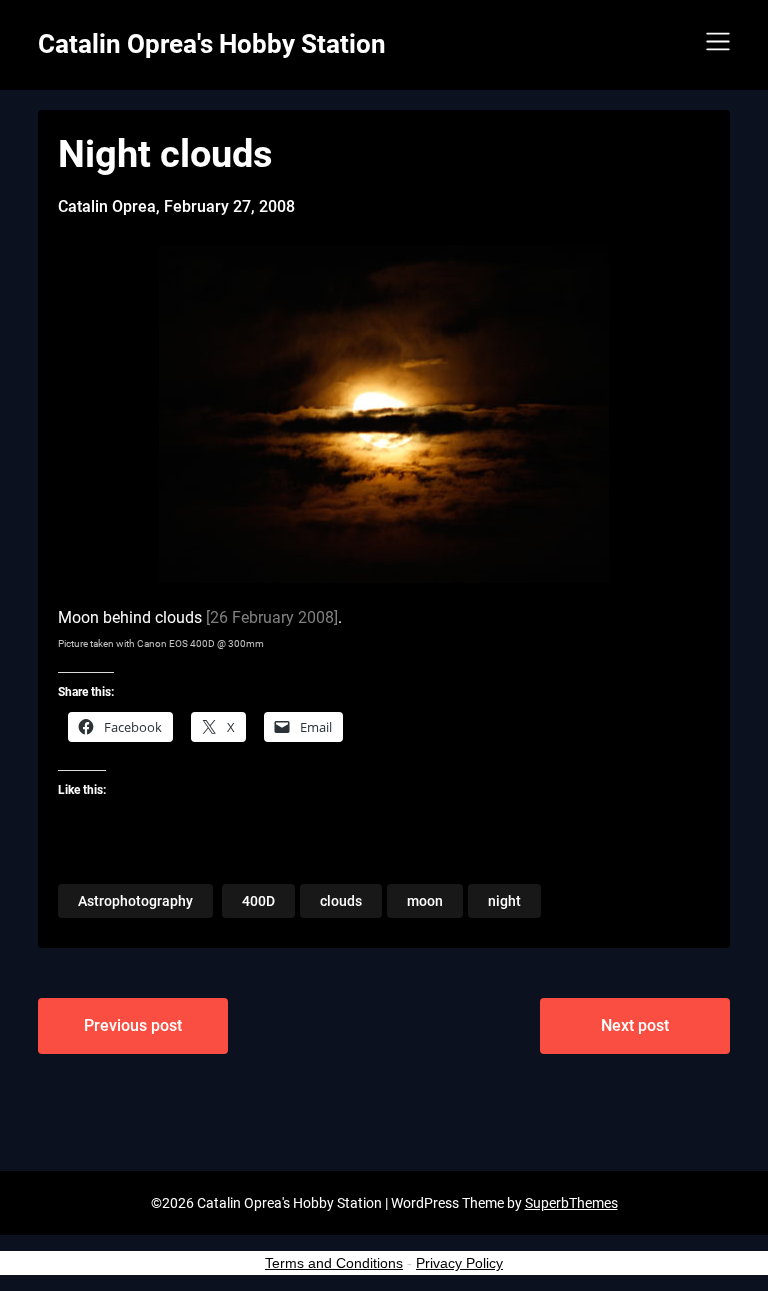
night (504, 901)
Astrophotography (135, 901)
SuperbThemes (571, 1203)
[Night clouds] (384, 577)
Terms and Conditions (334, 1263)
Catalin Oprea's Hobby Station (212, 44)
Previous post (133, 1025)
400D (258, 901)
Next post (635, 1025)
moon (425, 901)
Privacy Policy (459, 1263)
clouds (341, 901)
